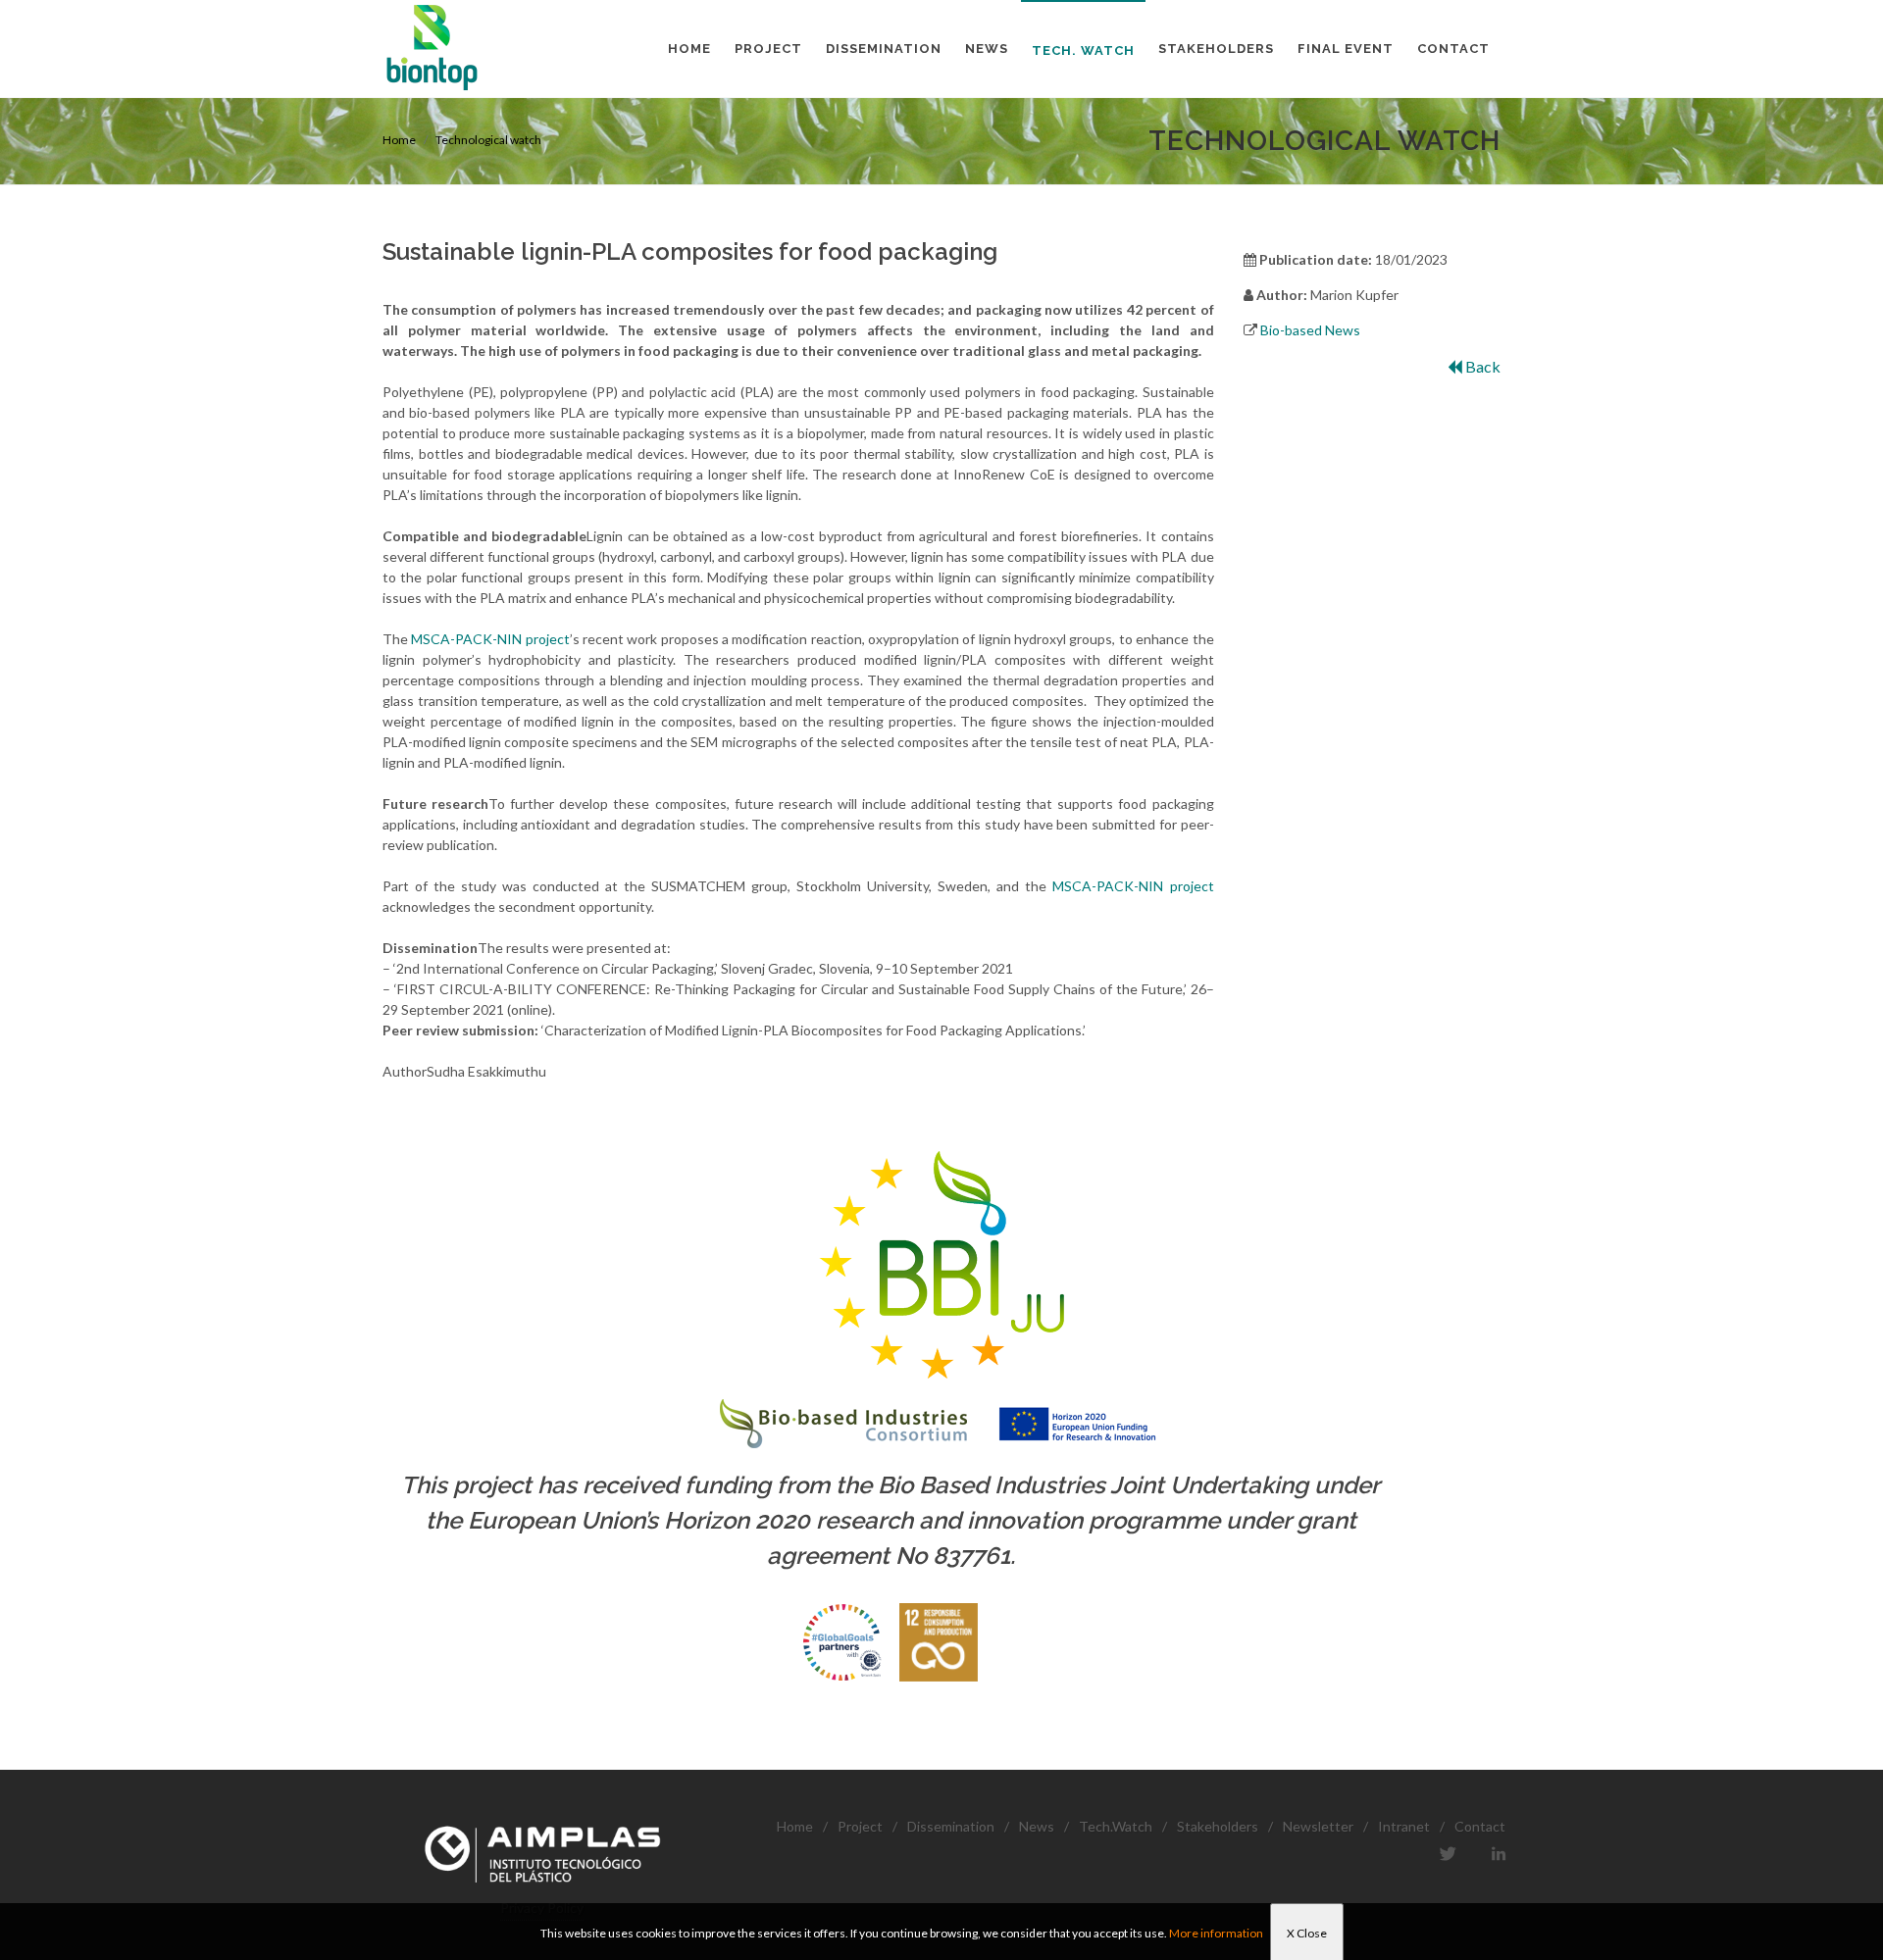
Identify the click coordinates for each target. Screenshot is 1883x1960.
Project (860, 1826)
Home (399, 140)
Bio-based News (1310, 330)
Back (1481, 366)
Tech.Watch (1116, 1826)
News (1037, 1826)
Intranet (1404, 1826)
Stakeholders (1218, 1826)
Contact (1480, 1826)
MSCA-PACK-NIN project (490, 639)
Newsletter (1318, 1826)
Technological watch (488, 140)
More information (1216, 1933)
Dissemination (951, 1826)
